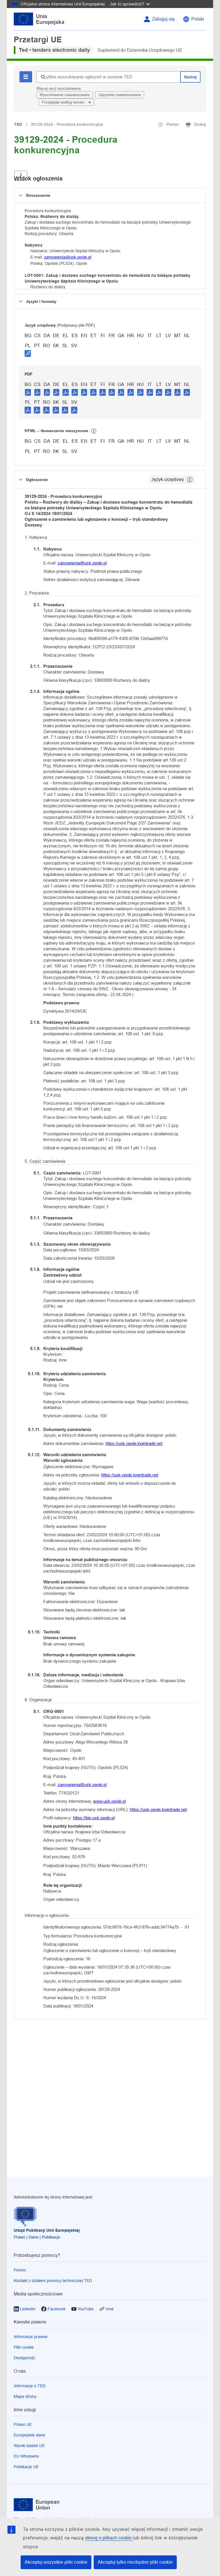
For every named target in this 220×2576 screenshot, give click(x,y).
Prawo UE (23, 2424)
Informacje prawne (31, 2337)
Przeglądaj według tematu (64, 102)
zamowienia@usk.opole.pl (68, 257)
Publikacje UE (26, 2467)
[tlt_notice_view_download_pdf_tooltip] (28, 392)
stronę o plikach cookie (109, 2538)
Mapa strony (25, 2396)
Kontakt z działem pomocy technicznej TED (53, 2281)
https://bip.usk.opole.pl (94, 1818)
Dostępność (24, 2358)
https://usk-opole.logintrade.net (134, 1443)
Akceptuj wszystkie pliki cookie (56, 2562)
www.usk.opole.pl (109, 1801)
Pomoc (20, 2270)
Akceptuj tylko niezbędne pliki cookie (135, 2562)
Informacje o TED (30, 2386)
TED (18, 124)
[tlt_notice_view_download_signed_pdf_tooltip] (28, 353)
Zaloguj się (163, 19)
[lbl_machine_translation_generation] (94, 431)
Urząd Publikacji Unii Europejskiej (47, 2230)
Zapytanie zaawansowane (120, 95)
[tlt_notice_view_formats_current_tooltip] (190, 480)
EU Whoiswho (26, 2456)
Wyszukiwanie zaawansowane (65, 95)
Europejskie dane (30, 2435)
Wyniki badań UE (29, 2446)
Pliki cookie (24, 2347)
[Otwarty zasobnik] (21, 176)
